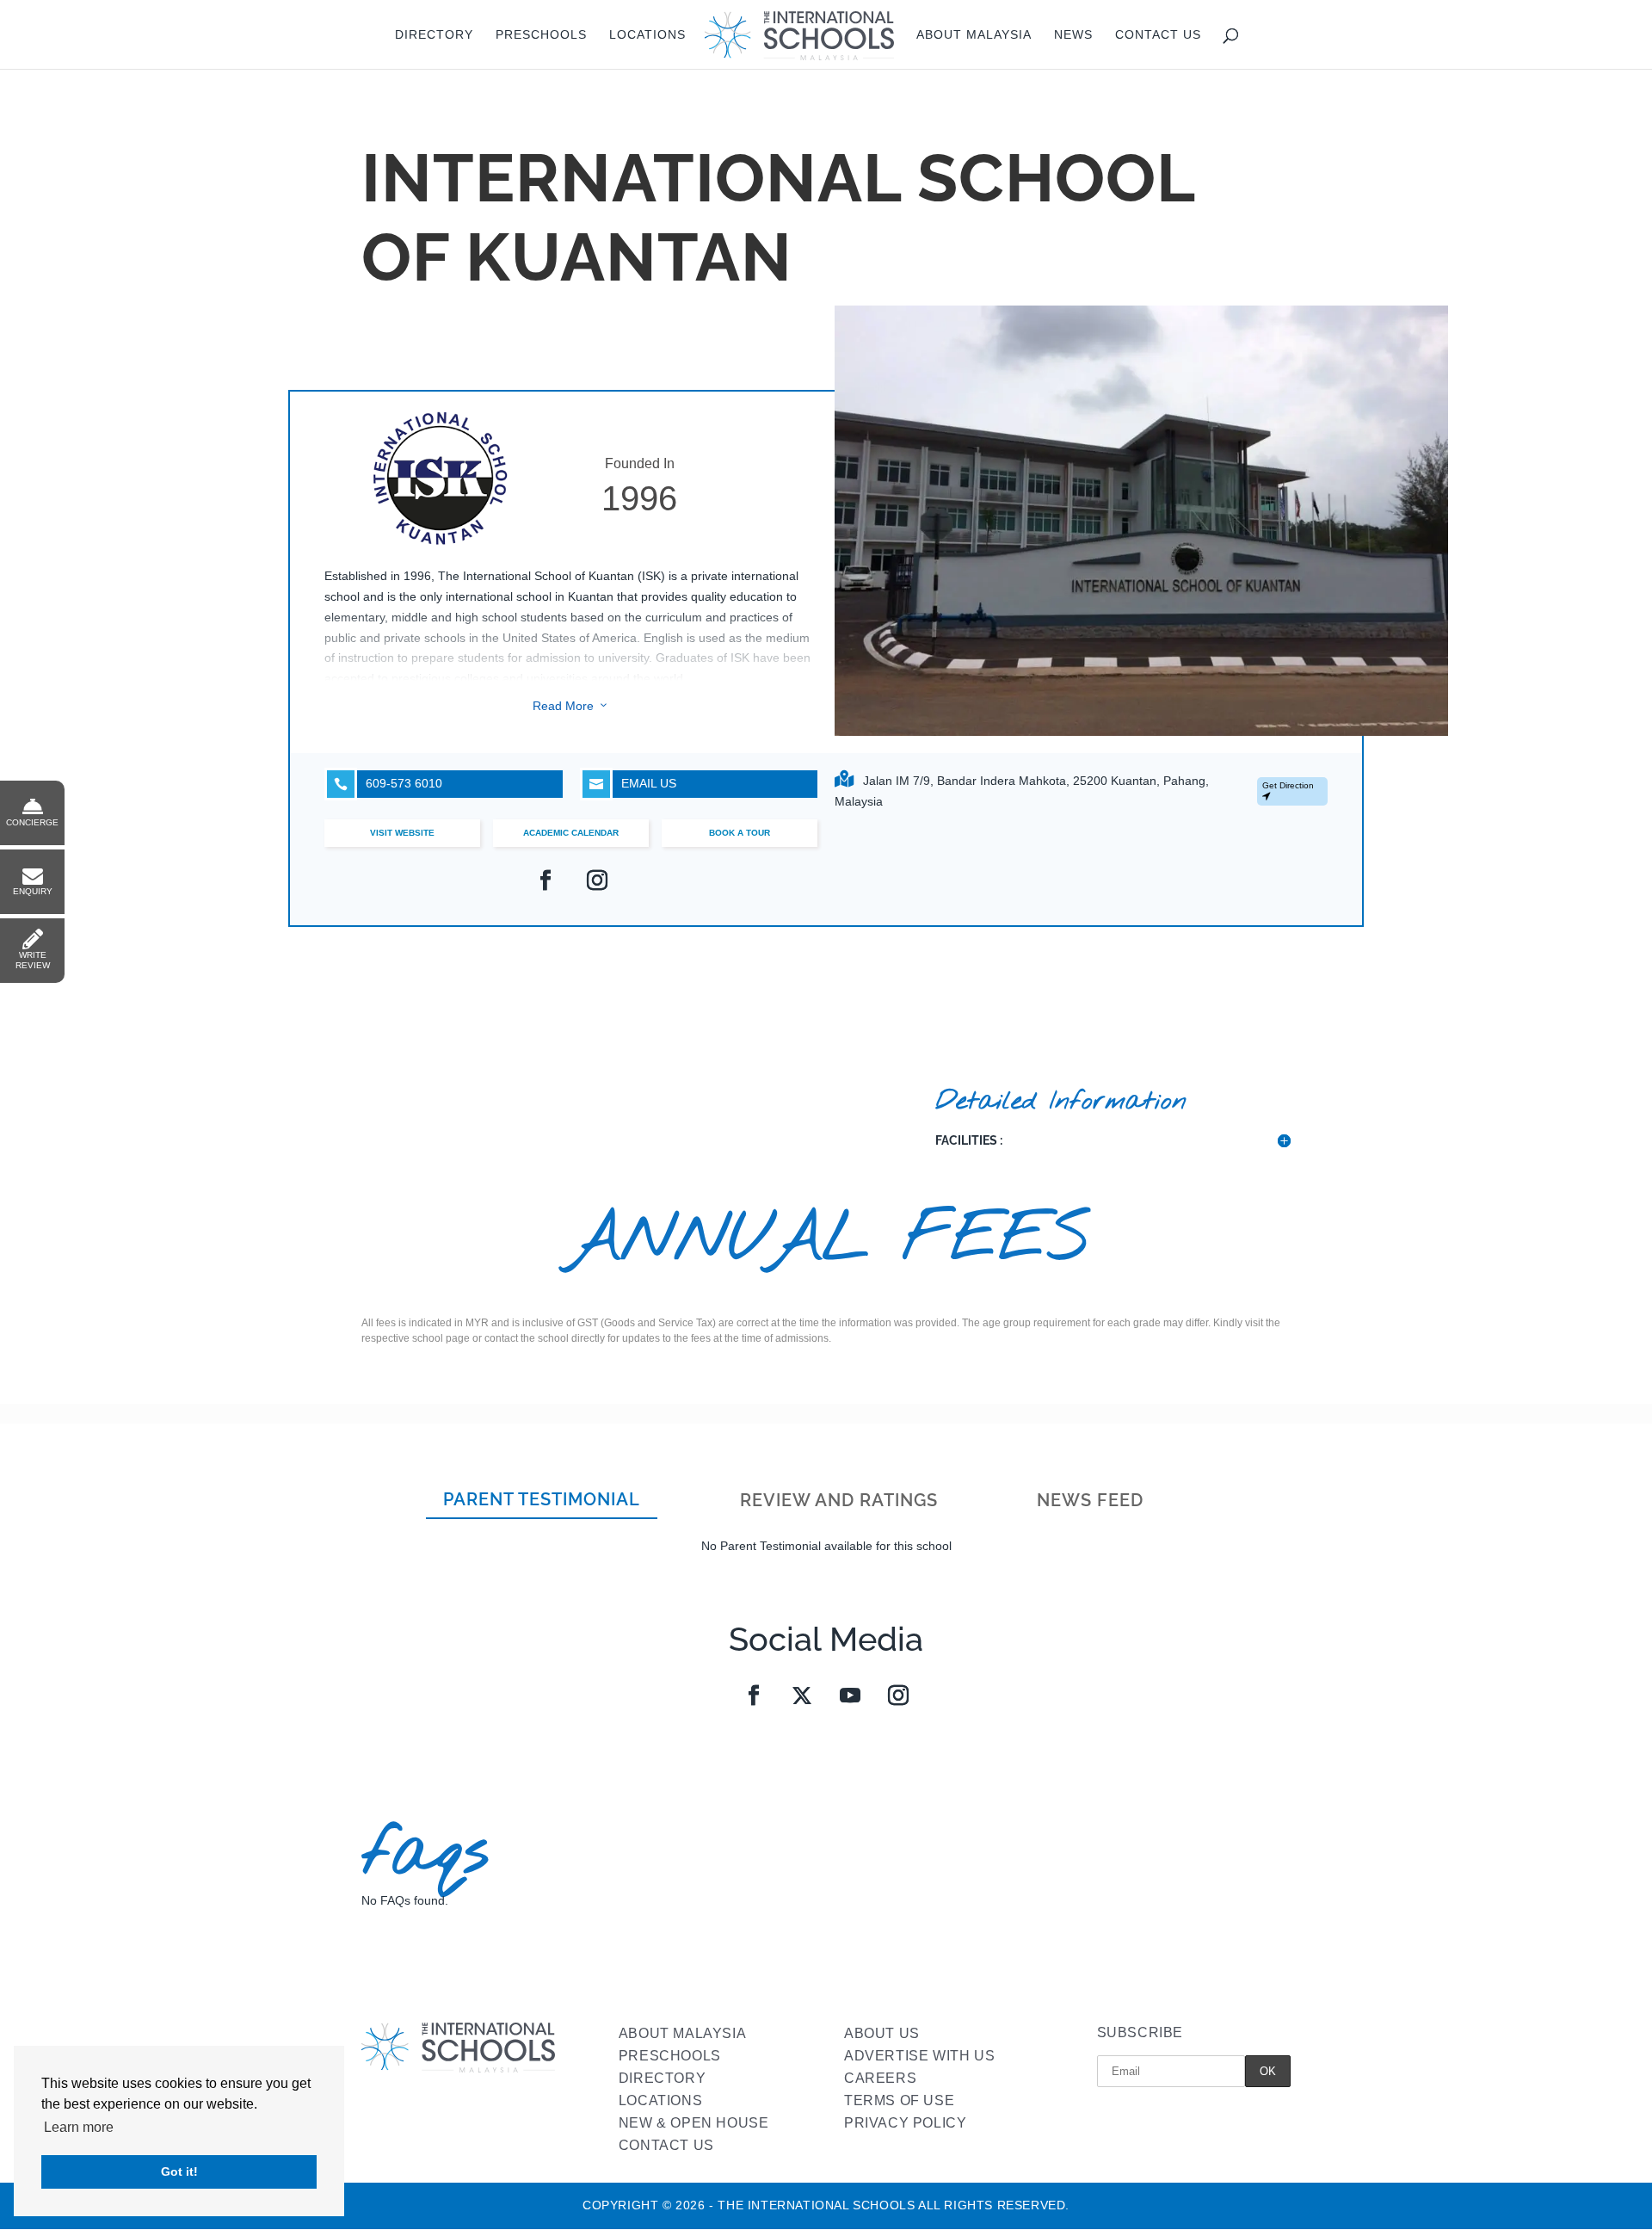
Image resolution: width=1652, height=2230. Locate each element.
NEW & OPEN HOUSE (694, 2123)
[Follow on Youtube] (850, 1696)
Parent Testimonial (542, 1499)
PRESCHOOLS (670, 2056)
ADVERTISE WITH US (919, 2056)
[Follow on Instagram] (898, 1696)
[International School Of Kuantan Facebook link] (546, 880)
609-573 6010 (388, 784)
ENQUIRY (33, 891)
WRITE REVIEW (33, 960)
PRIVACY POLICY (905, 2123)
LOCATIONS (660, 2100)
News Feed (1090, 1500)
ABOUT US (882, 2033)
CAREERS (880, 2078)
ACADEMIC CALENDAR (571, 833)
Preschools (541, 35)
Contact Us (1158, 35)
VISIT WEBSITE (402, 833)
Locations (647, 35)
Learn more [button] (79, 2127)
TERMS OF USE (899, 2100)
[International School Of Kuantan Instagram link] (597, 880)
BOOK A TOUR (740, 833)
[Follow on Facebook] (754, 1696)
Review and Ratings (839, 1500)
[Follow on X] (802, 1696)
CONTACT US (666, 2145)
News (1073, 35)
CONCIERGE (32, 822)
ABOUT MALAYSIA (682, 2033)
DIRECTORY (662, 2078)
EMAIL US (633, 784)
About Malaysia (974, 35)
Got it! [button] (179, 2171)
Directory (434, 35)
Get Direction (1288, 785)
